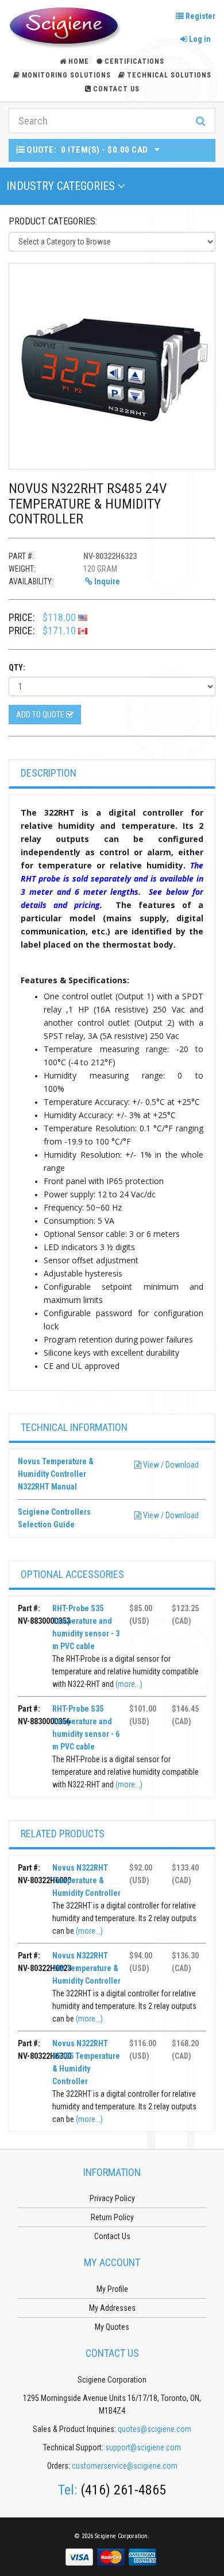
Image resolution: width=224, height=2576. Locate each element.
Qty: (17, 668)
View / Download (170, 1465)
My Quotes (112, 2327)
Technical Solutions (169, 75)
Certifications (134, 61)
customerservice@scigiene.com (125, 2466)
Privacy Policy (112, 2198)
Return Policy (112, 2217)
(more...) (129, 1684)
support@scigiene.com (143, 2447)
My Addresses (112, 2308)
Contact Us (116, 89)
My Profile (112, 2289)
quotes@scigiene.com (155, 2429)
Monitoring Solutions (66, 75)
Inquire (106, 581)
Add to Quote (41, 715)
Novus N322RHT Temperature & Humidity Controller (86, 1880)
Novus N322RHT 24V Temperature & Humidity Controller (86, 1968)
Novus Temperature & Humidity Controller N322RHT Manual (56, 1474)
